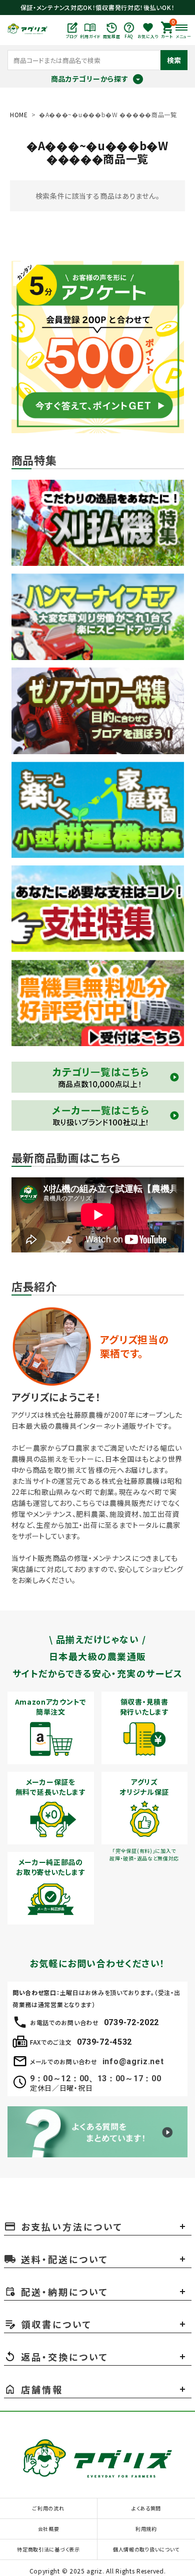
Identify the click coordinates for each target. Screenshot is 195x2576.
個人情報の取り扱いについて (146, 2549)
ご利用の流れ (48, 2508)
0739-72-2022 (131, 2022)
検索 (174, 60)
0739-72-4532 (104, 2042)
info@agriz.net (133, 2061)
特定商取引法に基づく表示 (48, 2549)
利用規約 (146, 2529)
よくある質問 (146, 2508)
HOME (19, 114)
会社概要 (49, 2529)
